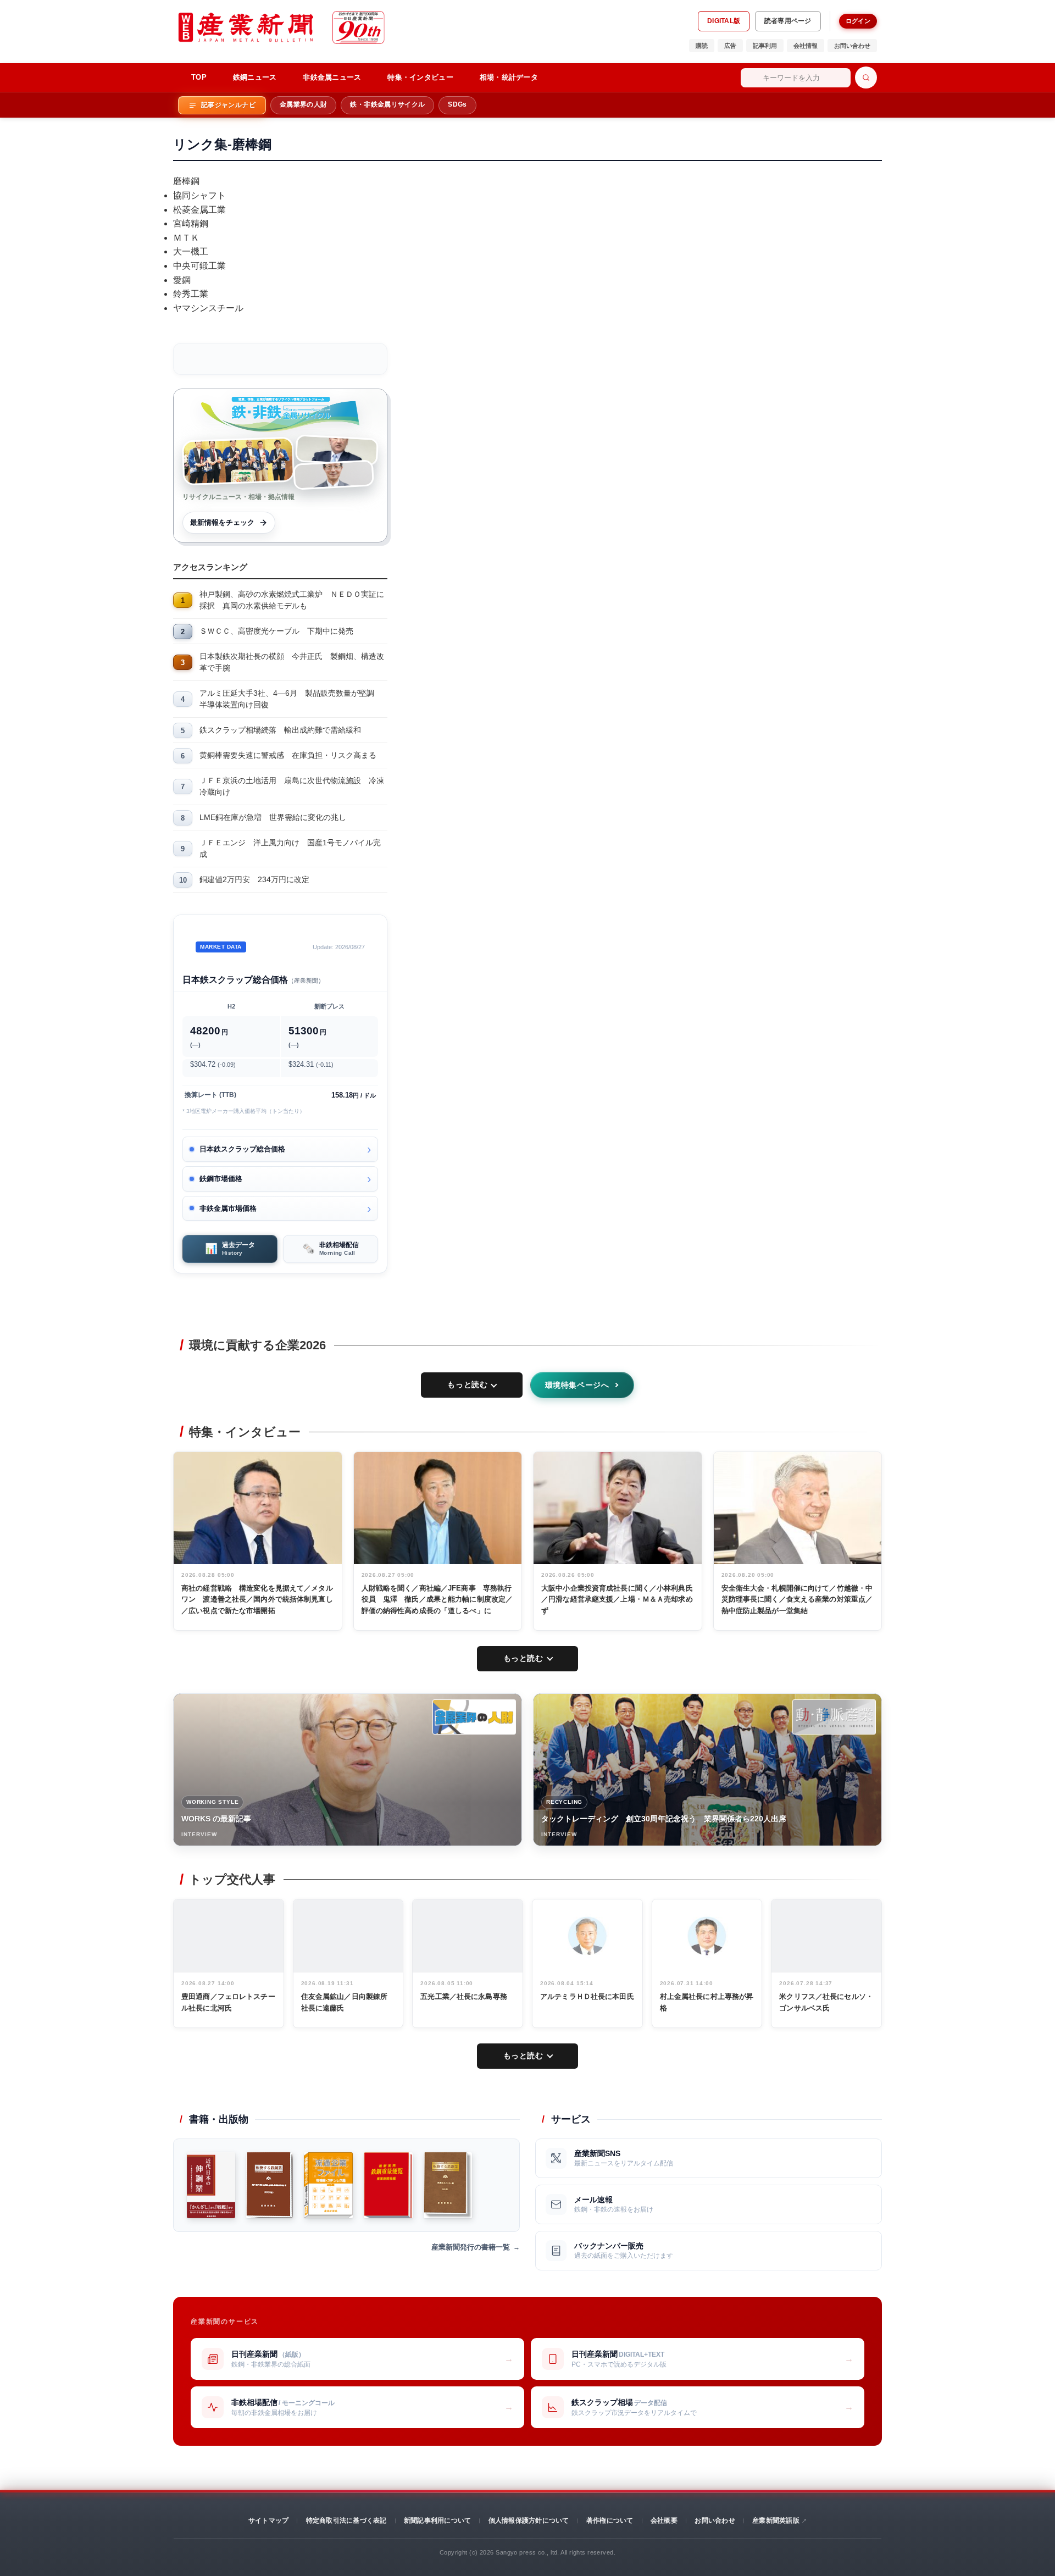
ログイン (858, 21)
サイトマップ (268, 2520)
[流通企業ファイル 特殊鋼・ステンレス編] (328, 2185)
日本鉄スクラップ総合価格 (242, 1149)
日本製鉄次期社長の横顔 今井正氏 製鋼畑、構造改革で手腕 (292, 662)
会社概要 (664, 2520)
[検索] (866, 77)
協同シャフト (199, 195)
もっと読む (467, 1384)
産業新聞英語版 (776, 2520)
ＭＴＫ (186, 238)
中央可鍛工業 (199, 266)
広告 (730, 46)
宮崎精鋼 (191, 223)
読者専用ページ (788, 21)
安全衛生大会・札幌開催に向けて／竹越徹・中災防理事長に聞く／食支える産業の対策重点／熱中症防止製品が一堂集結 (797, 1600)
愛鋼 (182, 280)
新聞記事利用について (437, 2520)
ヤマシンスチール (208, 308)
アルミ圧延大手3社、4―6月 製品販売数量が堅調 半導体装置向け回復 (291, 699)
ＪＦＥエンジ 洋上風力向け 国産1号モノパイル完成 (290, 848)
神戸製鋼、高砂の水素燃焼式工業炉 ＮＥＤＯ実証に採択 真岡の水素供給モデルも (292, 600)
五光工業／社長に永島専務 (464, 1996)
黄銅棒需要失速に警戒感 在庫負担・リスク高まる (288, 755)
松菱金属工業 (199, 210)
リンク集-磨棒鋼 (222, 144)
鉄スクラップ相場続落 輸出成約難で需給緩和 (280, 730)
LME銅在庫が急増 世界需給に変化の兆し (273, 817)
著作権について (610, 2520)
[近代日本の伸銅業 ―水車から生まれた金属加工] (211, 2185)
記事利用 (765, 46)
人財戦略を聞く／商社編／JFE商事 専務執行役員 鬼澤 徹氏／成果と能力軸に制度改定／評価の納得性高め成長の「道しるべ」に (437, 1600)
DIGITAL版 (724, 21)
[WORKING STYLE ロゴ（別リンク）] (474, 1717)
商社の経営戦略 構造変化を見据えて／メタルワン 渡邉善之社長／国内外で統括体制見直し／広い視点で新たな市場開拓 (257, 1600)
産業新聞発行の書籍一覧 (471, 2247)
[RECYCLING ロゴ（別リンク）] (834, 1717)
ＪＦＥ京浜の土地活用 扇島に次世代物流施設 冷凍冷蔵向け (292, 786)
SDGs (457, 104)
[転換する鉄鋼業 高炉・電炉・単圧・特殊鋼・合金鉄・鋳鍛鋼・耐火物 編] (270, 2185)
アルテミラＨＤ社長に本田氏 (587, 1996)
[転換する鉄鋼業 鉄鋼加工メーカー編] (448, 2185)
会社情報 (806, 46)
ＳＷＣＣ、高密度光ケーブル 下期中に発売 (276, 631)
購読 (702, 46)
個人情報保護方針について (529, 2520)
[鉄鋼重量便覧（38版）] (388, 2185)
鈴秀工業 (191, 294)
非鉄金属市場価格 (228, 1208)
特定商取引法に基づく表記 (346, 2520)
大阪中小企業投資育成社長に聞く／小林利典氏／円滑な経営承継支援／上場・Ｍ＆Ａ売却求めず (617, 1600)
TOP (199, 77)
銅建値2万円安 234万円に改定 (254, 879)
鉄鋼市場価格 (221, 1179)
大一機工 (191, 251)
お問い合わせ (852, 46)
